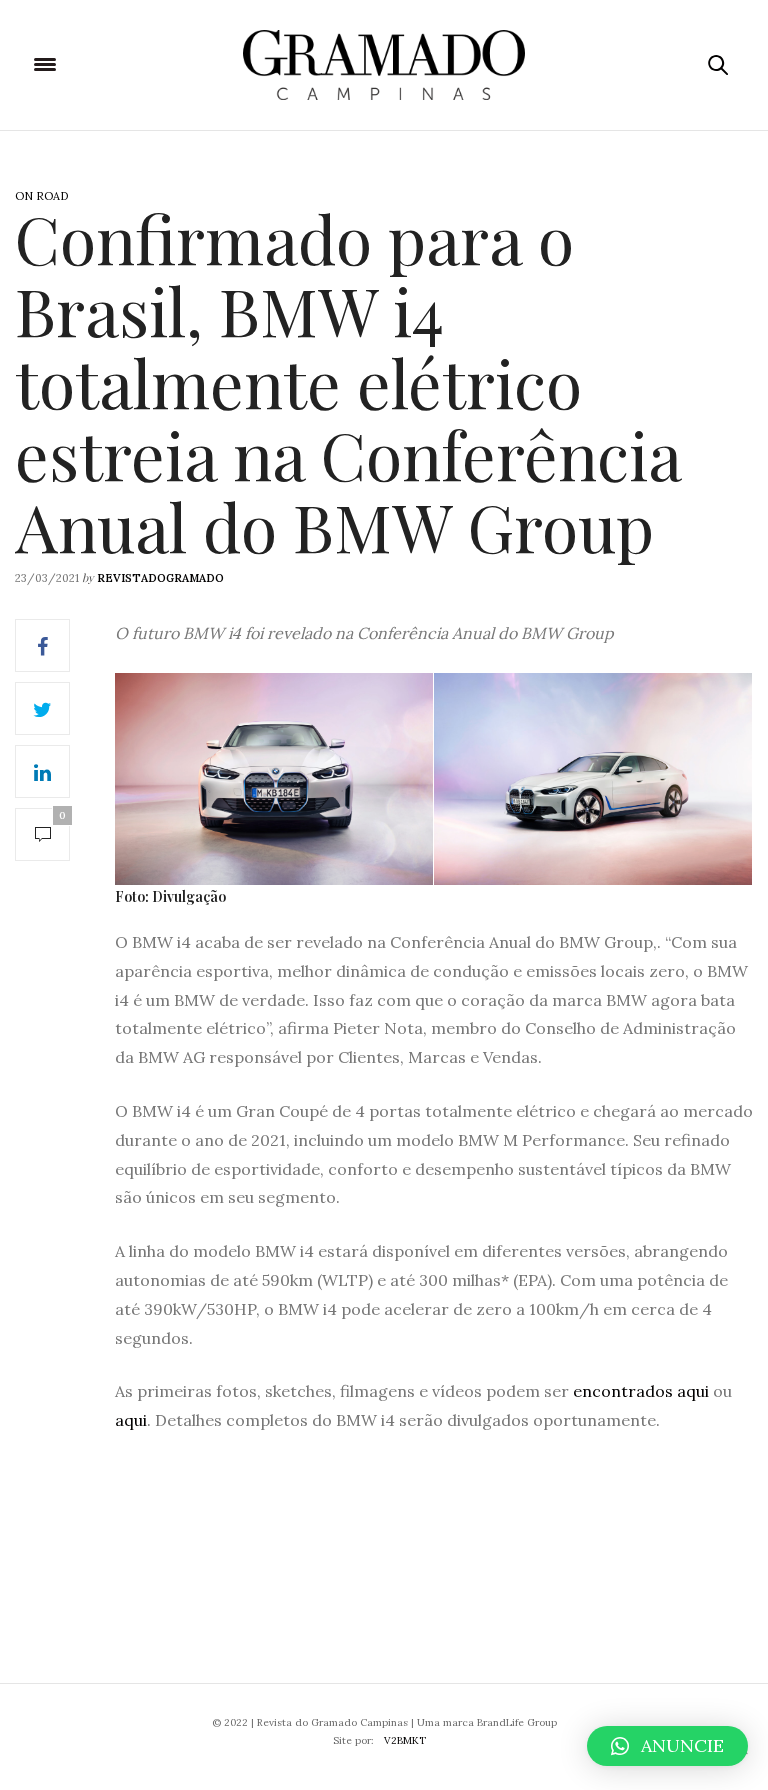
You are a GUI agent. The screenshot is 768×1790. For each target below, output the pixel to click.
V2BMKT (405, 1740)
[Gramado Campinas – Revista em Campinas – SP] (383, 65)
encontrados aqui (641, 1391)
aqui (131, 1420)
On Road (41, 196)
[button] (667, 1746)
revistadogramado (160, 578)
